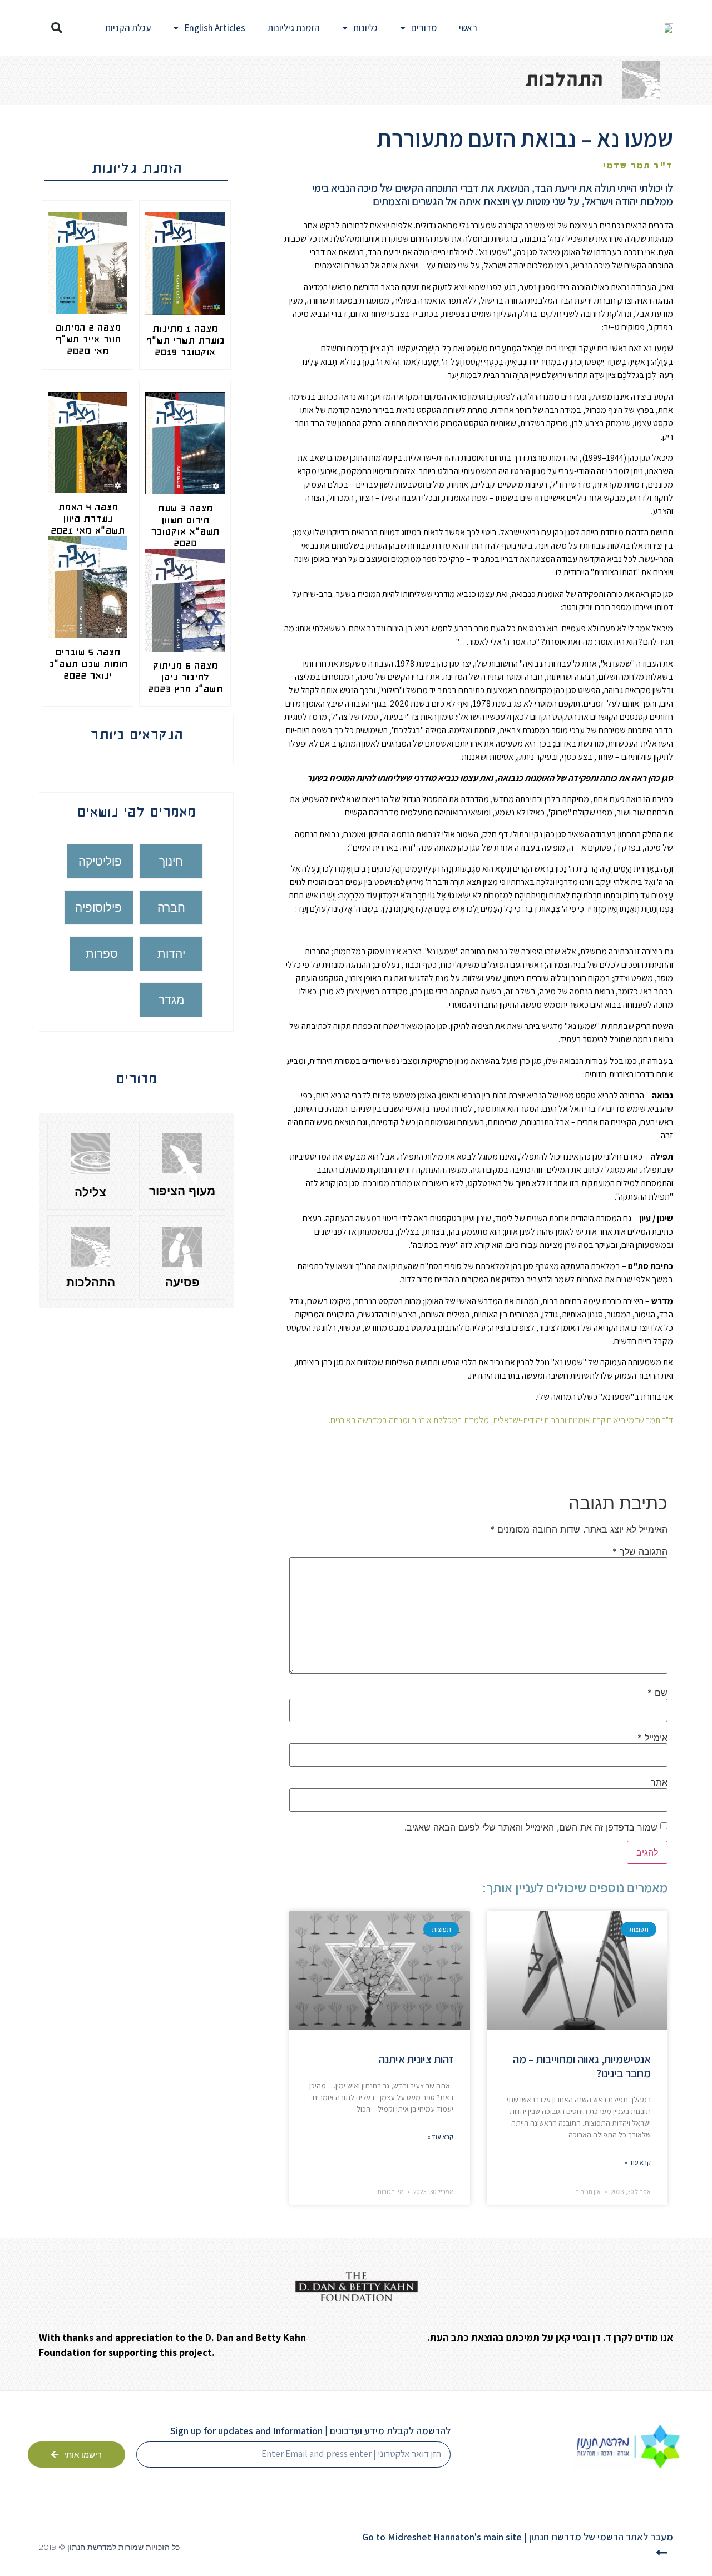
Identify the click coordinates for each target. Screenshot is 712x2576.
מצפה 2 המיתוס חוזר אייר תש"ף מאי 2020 (88, 339)
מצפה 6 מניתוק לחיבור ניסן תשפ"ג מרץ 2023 (185, 677)
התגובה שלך (640, 1551)
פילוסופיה (98, 907)
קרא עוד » (638, 2162)
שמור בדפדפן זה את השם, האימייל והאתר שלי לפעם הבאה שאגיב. (531, 1827)
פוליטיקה (100, 861)
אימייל (652, 1738)
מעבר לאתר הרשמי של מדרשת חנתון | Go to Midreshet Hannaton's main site (518, 2537)
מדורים (424, 28)
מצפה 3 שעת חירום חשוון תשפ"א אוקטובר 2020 (185, 526)
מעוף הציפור (182, 1191)
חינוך (171, 861)
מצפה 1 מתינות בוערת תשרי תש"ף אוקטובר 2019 (185, 340)
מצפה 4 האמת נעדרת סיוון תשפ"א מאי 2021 (88, 519)
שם (657, 1693)
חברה (171, 907)
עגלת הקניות (128, 28)
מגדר (171, 1000)
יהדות (171, 954)
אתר (659, 1782)
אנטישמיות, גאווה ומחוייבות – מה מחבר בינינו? (582, 2066)
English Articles (215, 28)
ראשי (468, 28)
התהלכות (91, 1282)
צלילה (90, 1192)
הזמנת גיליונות (294, 28)
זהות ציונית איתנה (416, 2059)
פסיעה (182, 1282)
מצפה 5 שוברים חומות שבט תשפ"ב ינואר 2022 (88, 664)
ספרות (102, 954)
